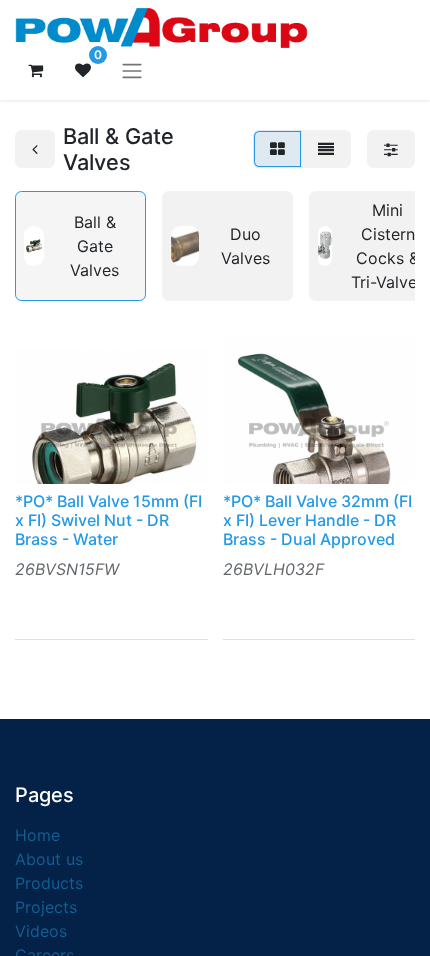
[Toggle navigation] (132, 70)
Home (37, 835)
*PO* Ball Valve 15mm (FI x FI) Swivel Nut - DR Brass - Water (108, 520)
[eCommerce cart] (35, 70)
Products (49, 883)
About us (49, 859)
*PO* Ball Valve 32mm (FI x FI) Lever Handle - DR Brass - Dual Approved (317, 520)
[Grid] (277, 149)
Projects (46, 907)
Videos (41, 931)
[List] (326, 149)
